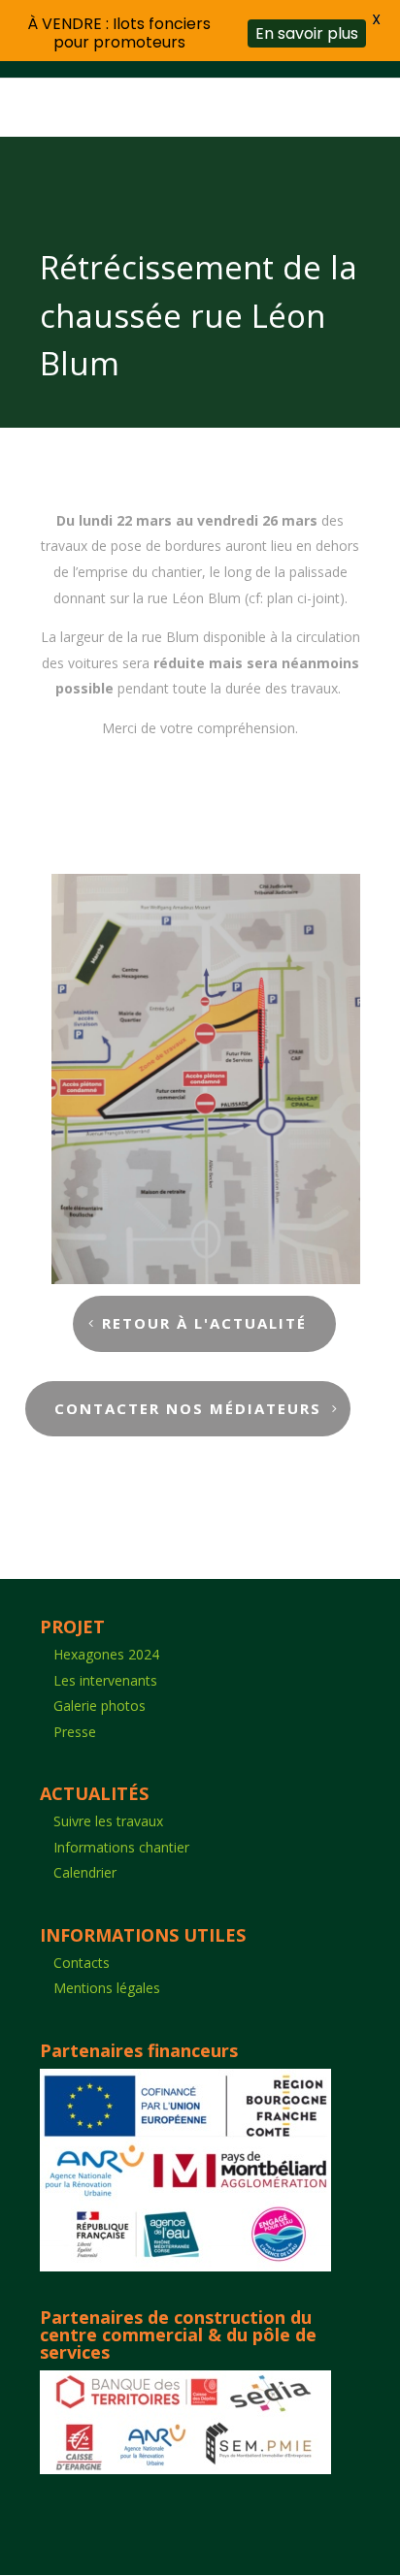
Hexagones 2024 (106, 1654)
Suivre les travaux (108, 1821)
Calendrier (85, 1872)
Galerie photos (100, 1706)
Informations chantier (121, 1847)
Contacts (82, 1963)
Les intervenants (105, 1680)
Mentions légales (107, 1988)
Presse (75, 1732)
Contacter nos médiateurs (188, 1408)
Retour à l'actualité (204, 1323)
